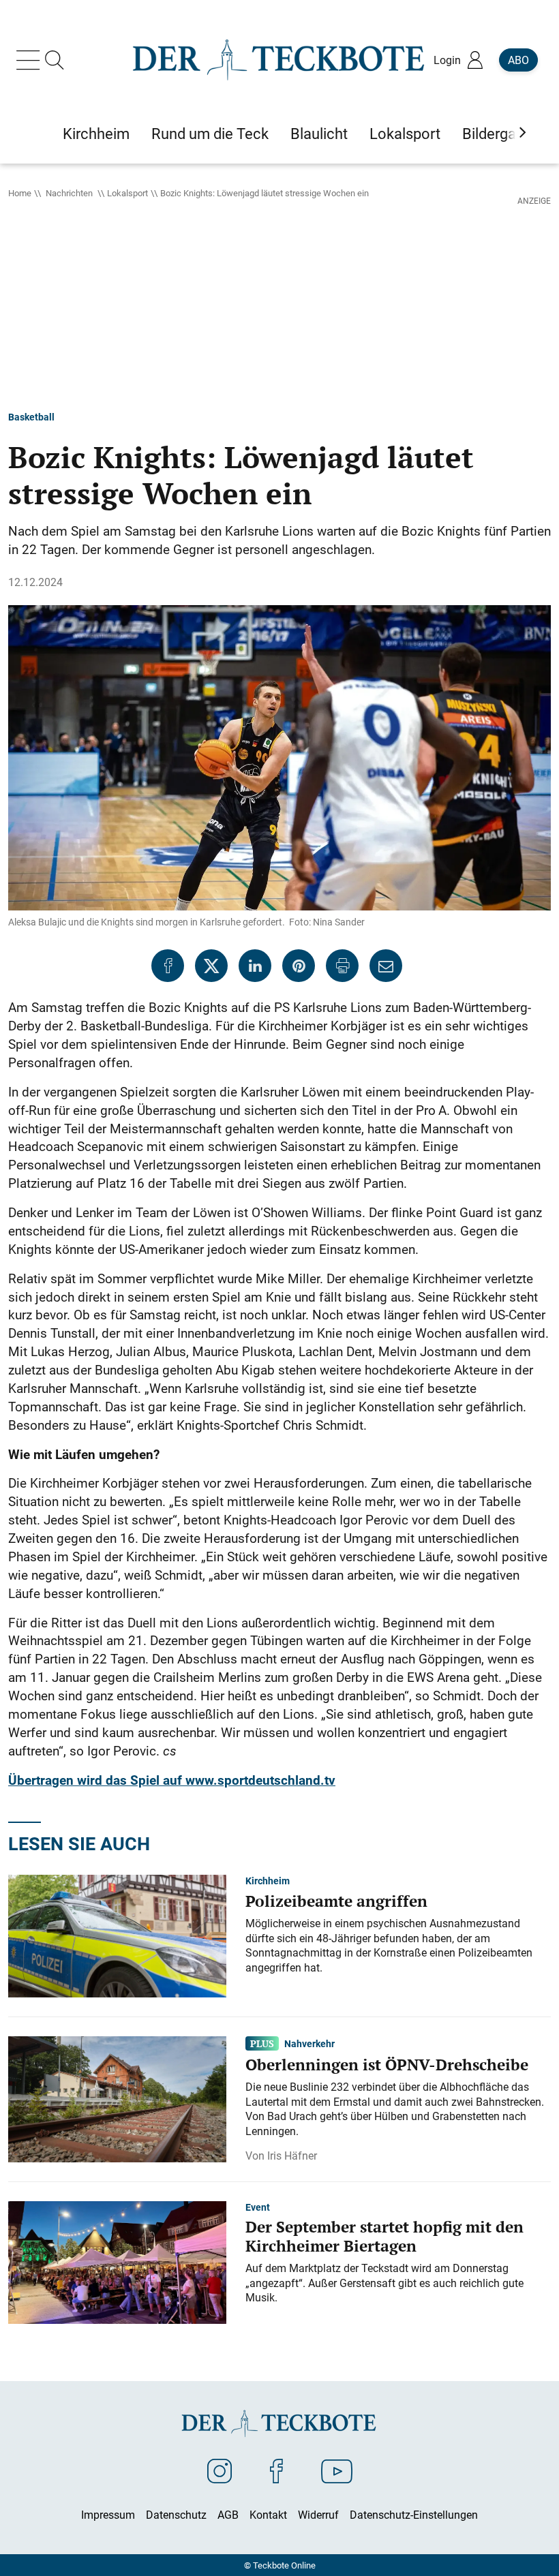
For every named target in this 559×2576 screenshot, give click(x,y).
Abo (518, 60)
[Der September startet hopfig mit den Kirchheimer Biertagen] (117, 2261)
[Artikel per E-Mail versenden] (386, 966)
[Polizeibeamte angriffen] (117, 1935)
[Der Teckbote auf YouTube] (337, 2470)
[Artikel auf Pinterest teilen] (299, 966)
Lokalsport (127, 193)
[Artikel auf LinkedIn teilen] (255, 966)
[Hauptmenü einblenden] (31, 60)
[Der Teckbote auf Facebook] (276, 2470)
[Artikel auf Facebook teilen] (168, 966)
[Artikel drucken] (342, 966)
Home (20, 193)
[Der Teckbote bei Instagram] (220, 2470)
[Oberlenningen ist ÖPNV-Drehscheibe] (117, 2098)
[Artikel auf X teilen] (211, 966)
